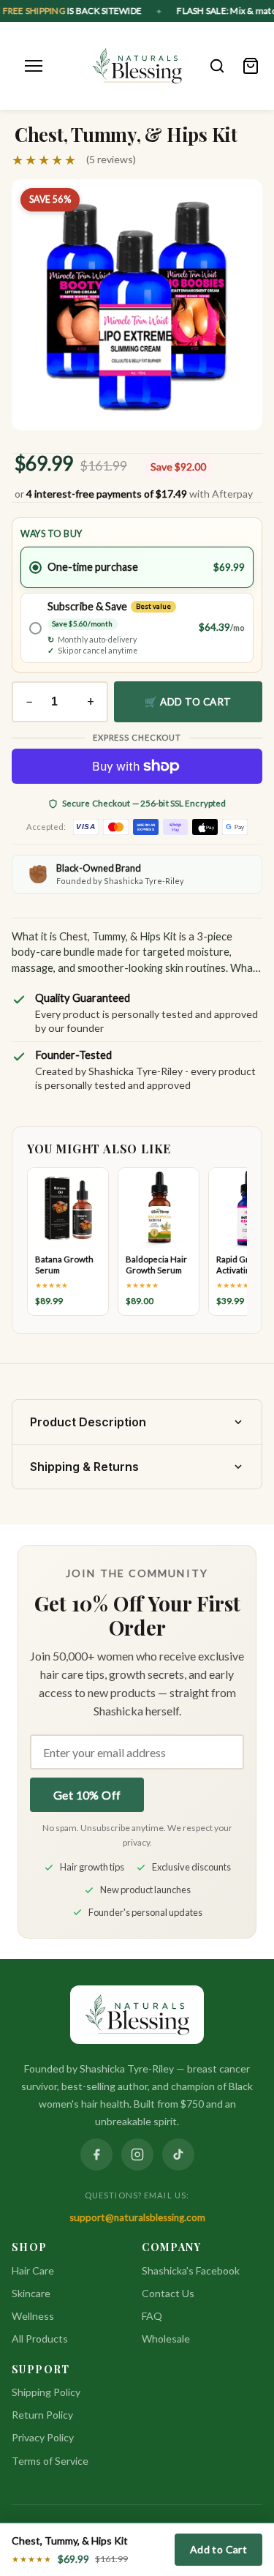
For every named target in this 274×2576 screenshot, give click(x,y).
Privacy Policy (43, 2437)
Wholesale (166, 2339)
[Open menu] (34, 66)
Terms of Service (50, 2461)
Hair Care (33, 2270)
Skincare (31, 2293)
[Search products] (217, 66)
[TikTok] (178, 2154)
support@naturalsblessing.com (137, 2217)
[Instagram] (137, 2154)
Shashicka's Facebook (191, 2270)
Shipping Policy (46, 2392)
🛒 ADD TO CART (188, 702)
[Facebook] (96, 2154)
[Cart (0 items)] (251, 66)
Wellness (33, 2316)
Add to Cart (218, 2549)
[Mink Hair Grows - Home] (137, 66)
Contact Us (168, 2293)
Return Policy (42, 2415)
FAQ (152, 2316)
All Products (40, 2339)
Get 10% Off (87, 1795)
